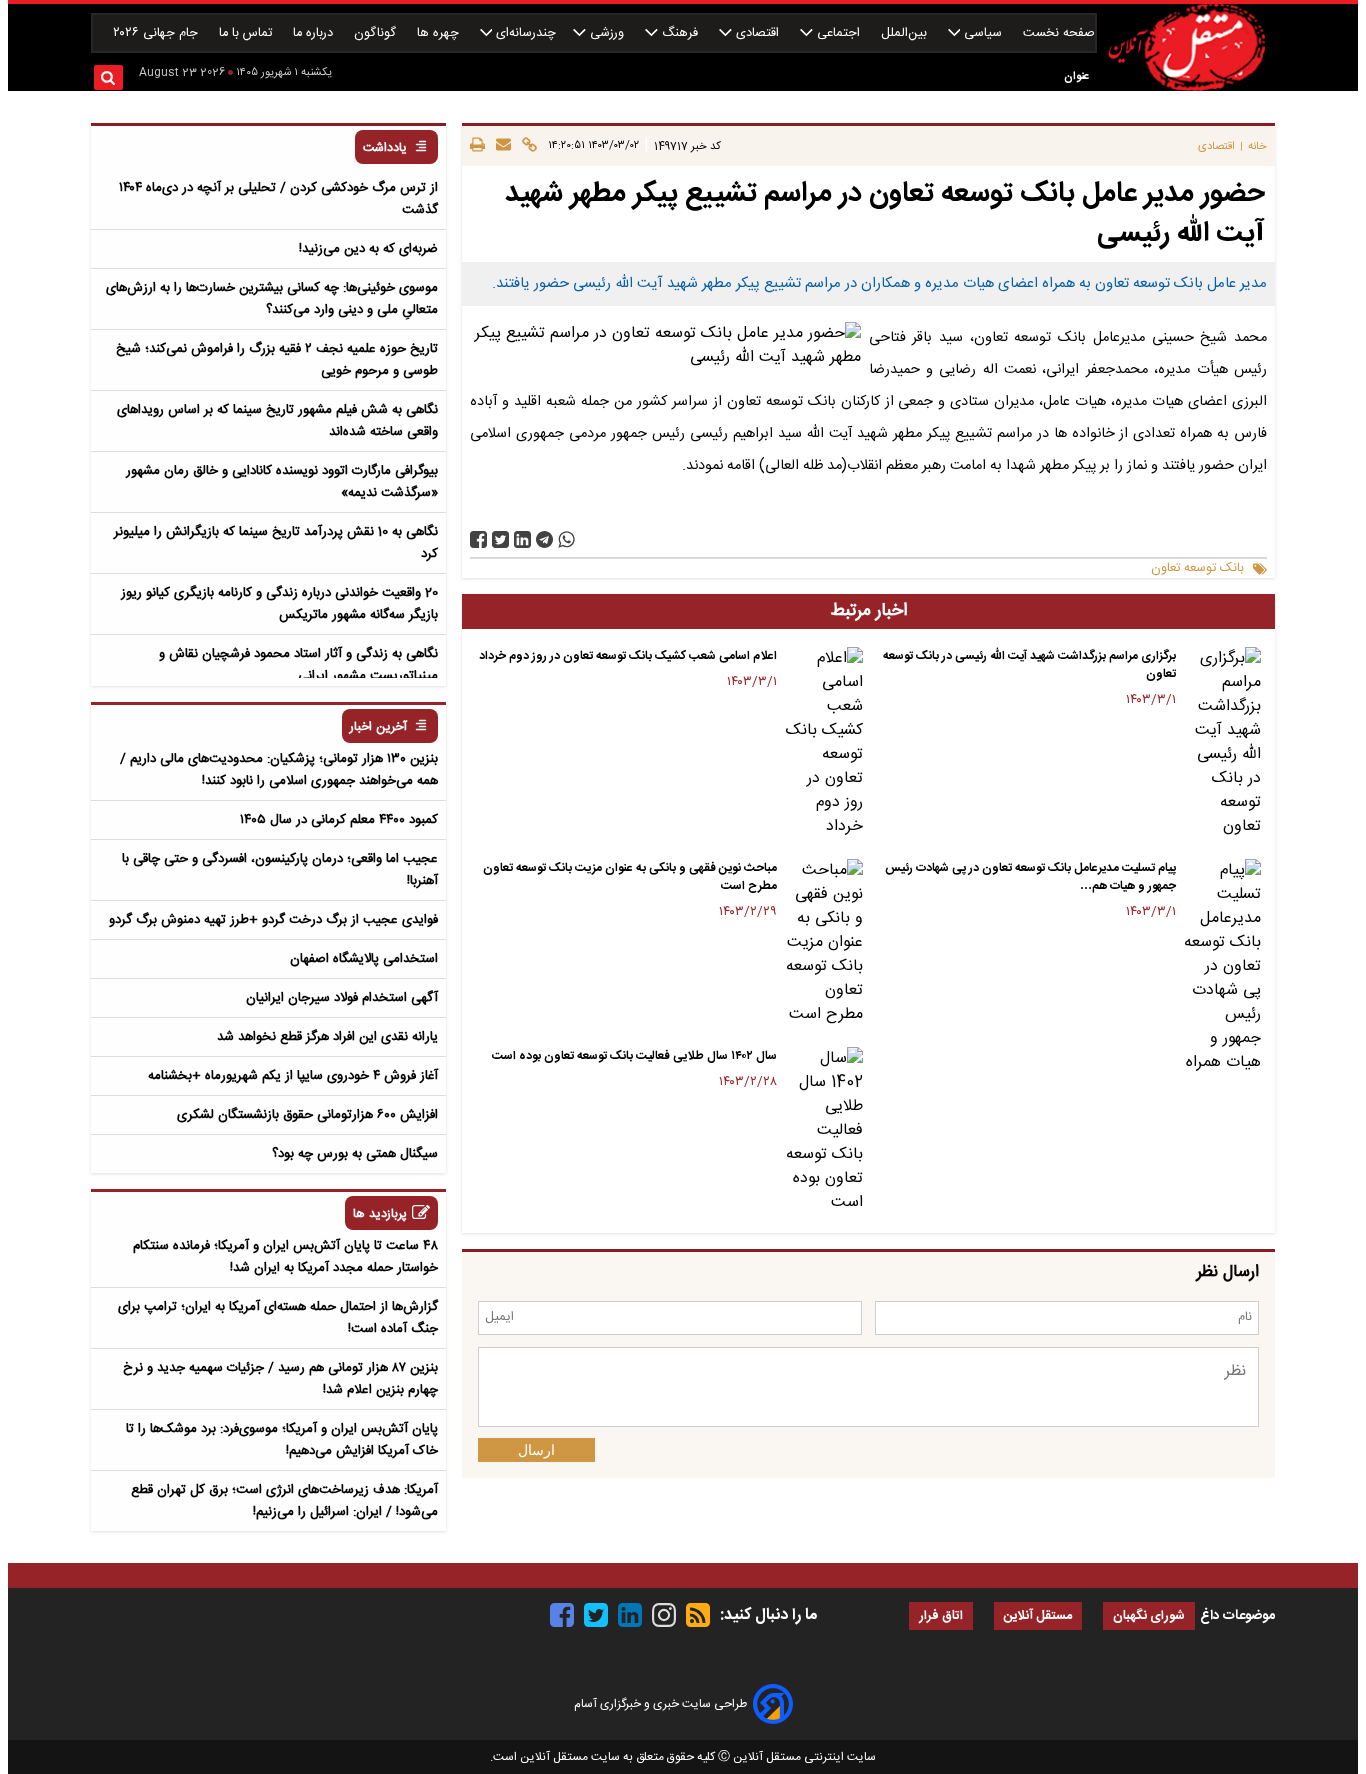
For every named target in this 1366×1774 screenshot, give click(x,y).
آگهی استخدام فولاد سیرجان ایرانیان (342, 998)
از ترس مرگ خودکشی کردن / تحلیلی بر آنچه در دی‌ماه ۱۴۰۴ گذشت (278, 199)
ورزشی (607, 33)
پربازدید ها (380, 1214)
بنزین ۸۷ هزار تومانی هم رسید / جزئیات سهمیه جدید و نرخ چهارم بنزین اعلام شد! (280, 1379)
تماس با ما (247, 33)
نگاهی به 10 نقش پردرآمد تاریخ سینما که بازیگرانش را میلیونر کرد (276, 543)
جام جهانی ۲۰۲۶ (157, 33)
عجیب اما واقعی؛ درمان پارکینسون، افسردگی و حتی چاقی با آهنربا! (280, 870)
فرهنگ (680, 33)
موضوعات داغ (1237, 1616)
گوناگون (377, 33)
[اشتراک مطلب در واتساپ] (566, 539)
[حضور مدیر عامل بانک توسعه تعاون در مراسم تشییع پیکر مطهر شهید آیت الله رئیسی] (544, 539)
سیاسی (983, 33)
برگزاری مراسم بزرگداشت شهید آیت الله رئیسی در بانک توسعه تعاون (1029, 665)
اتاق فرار (941, 1616)
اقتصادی (757, 33)
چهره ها (440, 33)
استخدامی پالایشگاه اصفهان (364, 959)
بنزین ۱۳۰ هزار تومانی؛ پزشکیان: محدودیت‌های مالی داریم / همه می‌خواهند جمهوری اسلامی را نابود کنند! (279, 770)
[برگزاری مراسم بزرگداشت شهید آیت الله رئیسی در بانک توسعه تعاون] (1222, 743)
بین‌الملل (906, 33)
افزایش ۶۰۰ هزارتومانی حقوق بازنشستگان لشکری (307, 1115)
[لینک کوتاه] (526, 146)
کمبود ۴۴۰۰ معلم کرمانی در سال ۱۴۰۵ (339, 820)
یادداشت (385, 148)
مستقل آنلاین (1038, 1616)
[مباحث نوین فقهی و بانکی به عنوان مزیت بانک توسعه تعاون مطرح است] (823, 943)
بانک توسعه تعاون (1197, 568)
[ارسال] (500, 146)
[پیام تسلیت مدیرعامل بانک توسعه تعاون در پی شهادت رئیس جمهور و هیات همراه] (1222, 967)
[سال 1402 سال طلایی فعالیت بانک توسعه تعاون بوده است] (823, 1131)
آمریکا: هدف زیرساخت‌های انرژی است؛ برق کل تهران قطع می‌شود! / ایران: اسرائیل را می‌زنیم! (284, 1501)
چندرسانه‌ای (524, 33)
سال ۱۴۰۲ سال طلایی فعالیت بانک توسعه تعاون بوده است (634, 1056)
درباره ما (315, 33)
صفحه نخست (1059, 33)
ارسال (536, 1450)
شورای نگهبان (1149, 1616)
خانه (1257, 146)
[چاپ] (477, 146)
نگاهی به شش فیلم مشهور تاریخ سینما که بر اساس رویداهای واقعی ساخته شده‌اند (277, 421)
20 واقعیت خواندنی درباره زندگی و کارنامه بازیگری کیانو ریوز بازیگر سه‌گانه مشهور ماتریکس (279, 604)
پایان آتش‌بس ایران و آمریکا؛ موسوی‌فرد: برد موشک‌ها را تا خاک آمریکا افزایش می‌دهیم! (282, 1440)
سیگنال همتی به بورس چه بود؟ (355, 1154)
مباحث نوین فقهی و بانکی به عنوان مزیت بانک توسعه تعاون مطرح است (630, 877)
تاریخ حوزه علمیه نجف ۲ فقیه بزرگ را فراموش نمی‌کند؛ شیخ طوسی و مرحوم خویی (277, 360)
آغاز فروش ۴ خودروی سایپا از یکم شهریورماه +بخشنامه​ (293, 1076)
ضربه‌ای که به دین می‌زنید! (368, 249)
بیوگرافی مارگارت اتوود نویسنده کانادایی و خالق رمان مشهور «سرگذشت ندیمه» (282, 482)
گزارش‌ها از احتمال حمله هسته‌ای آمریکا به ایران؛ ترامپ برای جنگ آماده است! (278, 1318)
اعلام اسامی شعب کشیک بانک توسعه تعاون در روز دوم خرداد (628, 656)
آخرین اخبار (378, 727)
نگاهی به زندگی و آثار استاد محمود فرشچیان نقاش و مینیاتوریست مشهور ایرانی (298, 665)
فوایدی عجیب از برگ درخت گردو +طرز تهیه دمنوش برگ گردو (273, 920)
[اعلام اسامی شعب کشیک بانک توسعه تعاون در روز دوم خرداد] (823, 743)
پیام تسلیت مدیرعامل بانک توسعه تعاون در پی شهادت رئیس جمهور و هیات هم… (1030, 877)
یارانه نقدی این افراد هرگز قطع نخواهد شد (327, 1037)
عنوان (1076, 76)
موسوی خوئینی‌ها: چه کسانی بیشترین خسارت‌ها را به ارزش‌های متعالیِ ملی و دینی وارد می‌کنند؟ (272, 299)
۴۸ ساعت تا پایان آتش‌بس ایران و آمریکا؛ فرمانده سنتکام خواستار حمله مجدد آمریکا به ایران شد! (285, 1257)
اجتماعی (838, 33)
